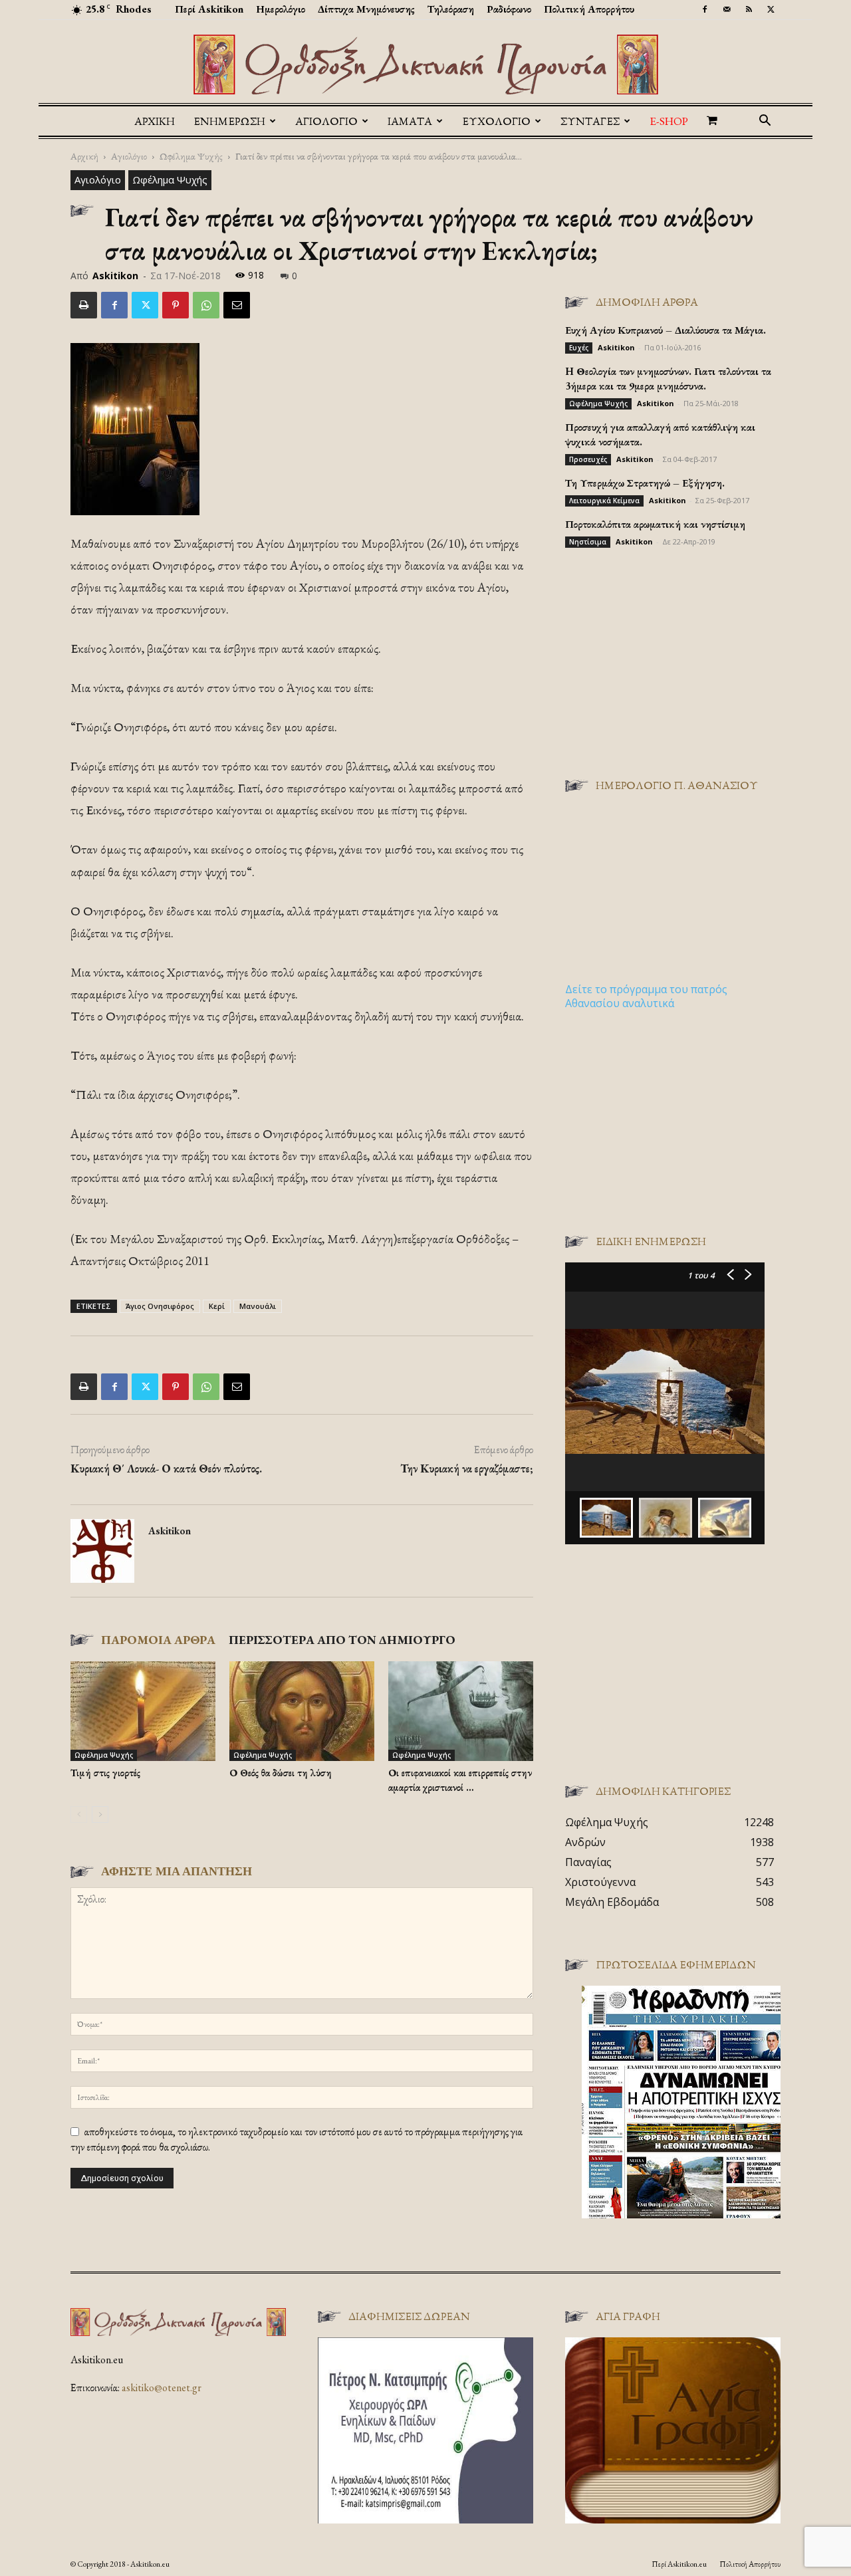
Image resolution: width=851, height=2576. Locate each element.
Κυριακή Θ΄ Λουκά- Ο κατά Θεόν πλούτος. (166, 1468)
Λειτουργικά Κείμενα (604, 501)
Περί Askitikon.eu (679, 2564)
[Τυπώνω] (84, 305)
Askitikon (115, 276)
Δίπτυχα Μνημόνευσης (366, 9)
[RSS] (749, 9)
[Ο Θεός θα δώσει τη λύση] (302, 1711)
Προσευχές (588, 459)
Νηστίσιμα (588, 542)
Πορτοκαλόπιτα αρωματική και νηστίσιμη (655, 524)
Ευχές (579, 348)
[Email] (237, 305)
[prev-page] (79, 1815)
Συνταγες (590, 121)
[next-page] (100, 1815)
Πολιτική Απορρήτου (589, 9)
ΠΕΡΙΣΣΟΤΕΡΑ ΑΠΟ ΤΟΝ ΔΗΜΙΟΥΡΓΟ (342, 1640)
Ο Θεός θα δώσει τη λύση (281, 1773)
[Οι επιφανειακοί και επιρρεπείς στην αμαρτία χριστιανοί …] (461, 1711)
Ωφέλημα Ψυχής (191, 156)
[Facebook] (705, 9)
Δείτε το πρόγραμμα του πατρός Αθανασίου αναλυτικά (646, 996)
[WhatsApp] (206, 305)
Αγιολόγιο (129, 156)
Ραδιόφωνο (509, 9)
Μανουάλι (258, 1306)
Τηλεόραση (451, 9)
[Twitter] (771, 9)
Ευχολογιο (496, 121)
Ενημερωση (229, 121)
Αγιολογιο (326, 121)
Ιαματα (410, 121)
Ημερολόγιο (281, 9)
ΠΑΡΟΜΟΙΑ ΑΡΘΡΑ (158, 1640)
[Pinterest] (176, 305)
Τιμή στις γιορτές (105, 1773)
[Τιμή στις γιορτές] (143, 1711)
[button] (765, 122)
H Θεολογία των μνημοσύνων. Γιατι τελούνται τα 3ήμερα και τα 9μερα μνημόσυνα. (668, 379)
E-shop (669, 121)
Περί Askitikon (209, 9)
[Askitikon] (425, 64)
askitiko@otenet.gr (162, 2388)
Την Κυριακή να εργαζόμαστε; (467, 1468)
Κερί (217, 1306)
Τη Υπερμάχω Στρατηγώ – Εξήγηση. (645, 483)
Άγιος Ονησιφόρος (160, 1306)
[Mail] (727, 9)
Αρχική (155, 121)
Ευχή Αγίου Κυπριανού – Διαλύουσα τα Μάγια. (666, 330)
